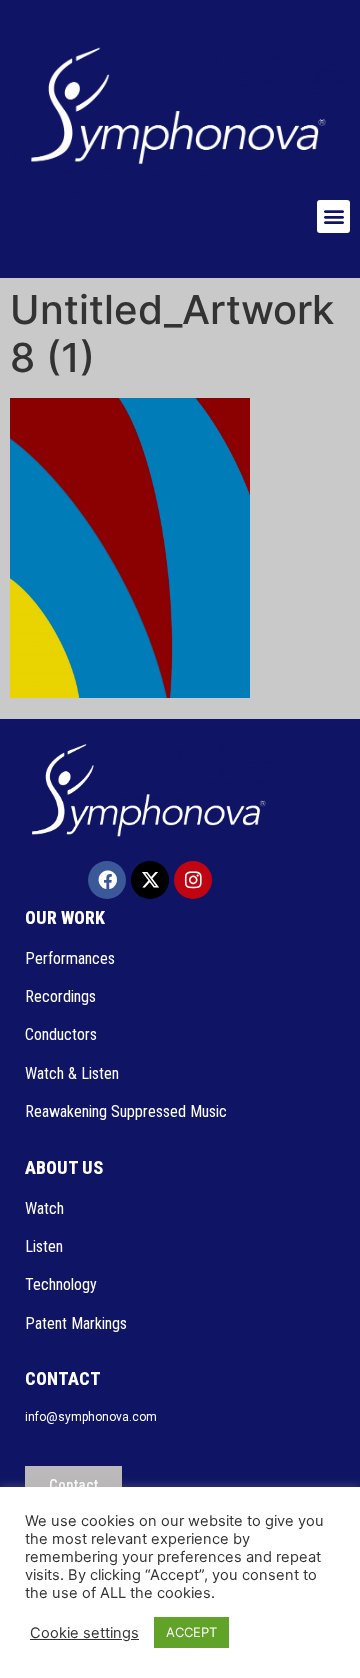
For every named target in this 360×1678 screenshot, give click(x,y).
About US (64, 1167)
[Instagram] (193, 880)
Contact (63, 1378)
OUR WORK (65, 917)
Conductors (63, 1034)
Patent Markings (76, 1323)
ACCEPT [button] (191, 1632)
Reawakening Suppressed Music (126, 1111)
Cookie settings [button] (84, 1633)
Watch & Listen (72, 1073)
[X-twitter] (150, 880)
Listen (46, 1246)
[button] (333, 216)
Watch (46, 1208)
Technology (61, 1284)
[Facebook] (107, 880)
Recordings (60, 996)
